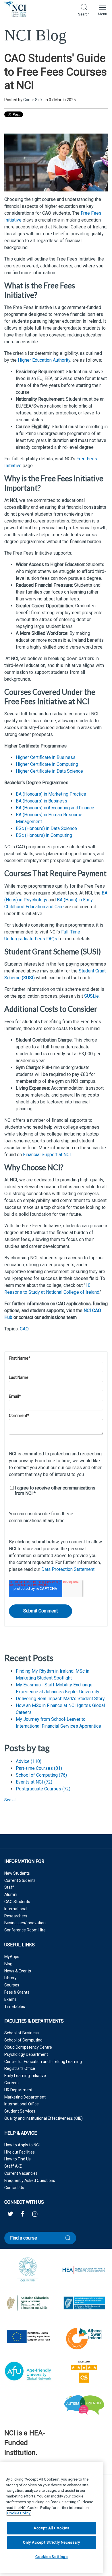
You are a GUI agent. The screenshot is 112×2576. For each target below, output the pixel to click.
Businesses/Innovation (25, 1923)
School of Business (22, 2033)
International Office (22, 2104)
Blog (8, 1964)
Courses (12, 1985)
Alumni (11, 1894)
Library (10, 1978)
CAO (24, 1329)
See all (10, 1800)
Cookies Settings (52, 2557)
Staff (9, 1887)
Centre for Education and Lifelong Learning (43, 2062)
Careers (11, 2083)
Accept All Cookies (52, 2528)
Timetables (15, 2007)
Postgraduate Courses (43, 1789)
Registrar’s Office (20, 2068)
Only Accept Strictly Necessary (52, 2542)
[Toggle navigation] (102, 9)
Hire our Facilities (20, 2152)
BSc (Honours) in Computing (44, 835)
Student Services (20, 2111)
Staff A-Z (13, 2166)
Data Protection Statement (68, 1569)
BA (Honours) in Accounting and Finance (55, 808)
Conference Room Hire (25, 1930)
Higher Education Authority (44, 360)
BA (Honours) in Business (41, 801)
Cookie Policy (19, 2513)
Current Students (20, 1880)
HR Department (18, 2090)
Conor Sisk (33, 100)
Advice (29, 1761)
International (16, 1909)
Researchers (16, 1916)
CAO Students (17, 1902)
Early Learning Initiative (25, 2076)
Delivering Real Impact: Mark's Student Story (60, 1699)
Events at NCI (34, 1782)
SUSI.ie (91, 996)
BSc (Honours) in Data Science (46, 828)
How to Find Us (18, 2159)
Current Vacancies (21, 2173)
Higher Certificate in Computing (47, 764)
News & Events (18, 1971)
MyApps (12, 1957)
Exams (10, 1999)
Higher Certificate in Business (46, 757)
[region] (52, 2518)
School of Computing (41, 1775)
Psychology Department (26, 2054)
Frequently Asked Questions (30, 2180)
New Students (17, 1873)
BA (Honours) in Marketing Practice (51, 794)
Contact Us (14, 2188)
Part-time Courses (39, 1768)
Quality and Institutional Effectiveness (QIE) (44, 2118)
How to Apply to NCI (22, 2145)
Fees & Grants (17, 1992)
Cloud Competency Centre (28, 2047)
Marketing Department (25, 2097)
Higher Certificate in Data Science (49, 771)
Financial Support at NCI (47, 1155)
